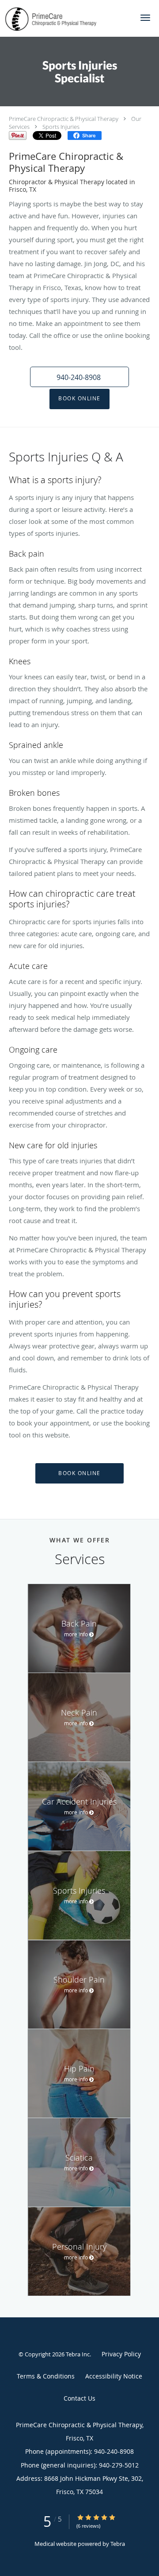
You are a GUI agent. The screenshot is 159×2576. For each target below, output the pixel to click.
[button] (145, 18)
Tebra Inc (78, 2354)
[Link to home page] (66, 18)
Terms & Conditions (46, 2376)
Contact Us (79, 2398)
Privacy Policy (121, 2354)
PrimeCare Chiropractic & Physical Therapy (64, 119)
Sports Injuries (61, 127)
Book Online (79, 398)
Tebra (118, 2544)
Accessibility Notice (114, 2376)
